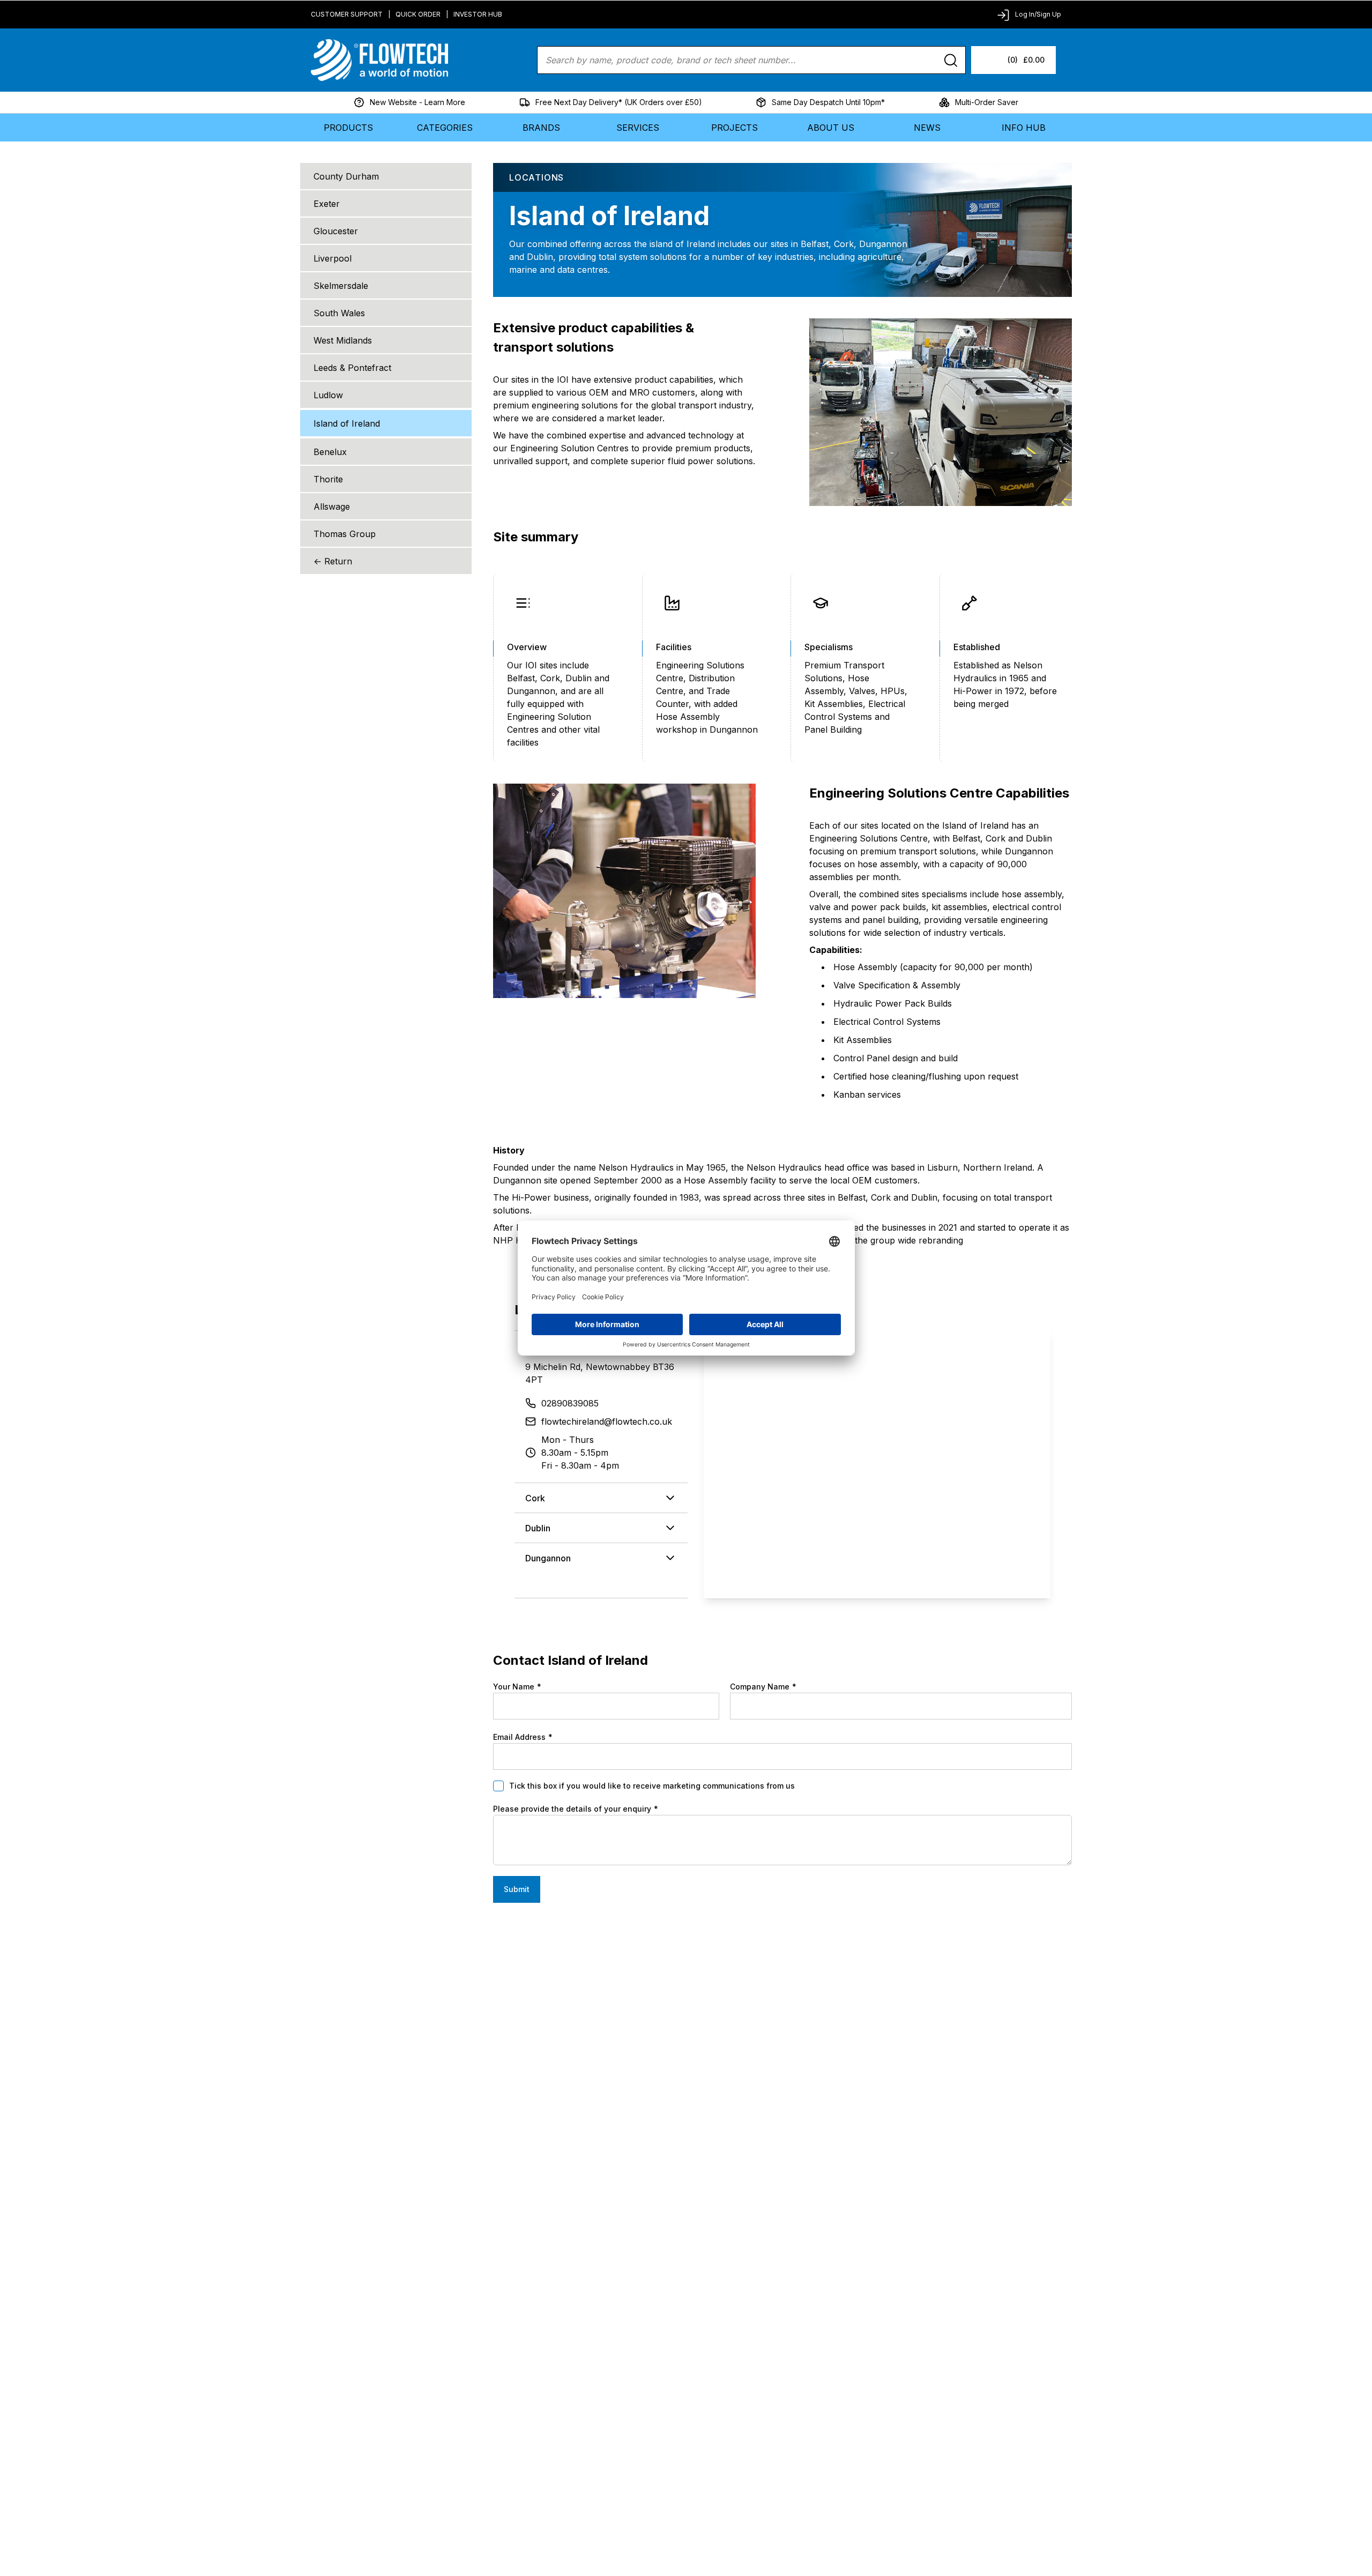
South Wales (339, 313)
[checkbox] (498, 1786)
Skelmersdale (341, 286)
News (927, 128)
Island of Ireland (347, 423)
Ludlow (328, 395)
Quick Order (418, 14)
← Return (333, 561)
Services (638, 128)
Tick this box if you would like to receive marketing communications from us (652, 1786)
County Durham (346, 176)
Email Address (523, 1737)
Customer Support (347, 14)
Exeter (327, 204)
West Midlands (343, 340)
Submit (517, 1889)
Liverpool (333, 258)
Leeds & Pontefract (352, 368)
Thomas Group (345, 534)
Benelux (330, 452)
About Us (831, 128)
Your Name (517, 1687)
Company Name (763, 1687)
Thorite (328, 479)
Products (348, 128)
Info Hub (1024, 128)
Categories (445, 128)
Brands (541, 128)
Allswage (332, 507)
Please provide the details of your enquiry (576, 1809)
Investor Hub (478, 14)
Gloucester (336, 231)
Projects (735, 128)
